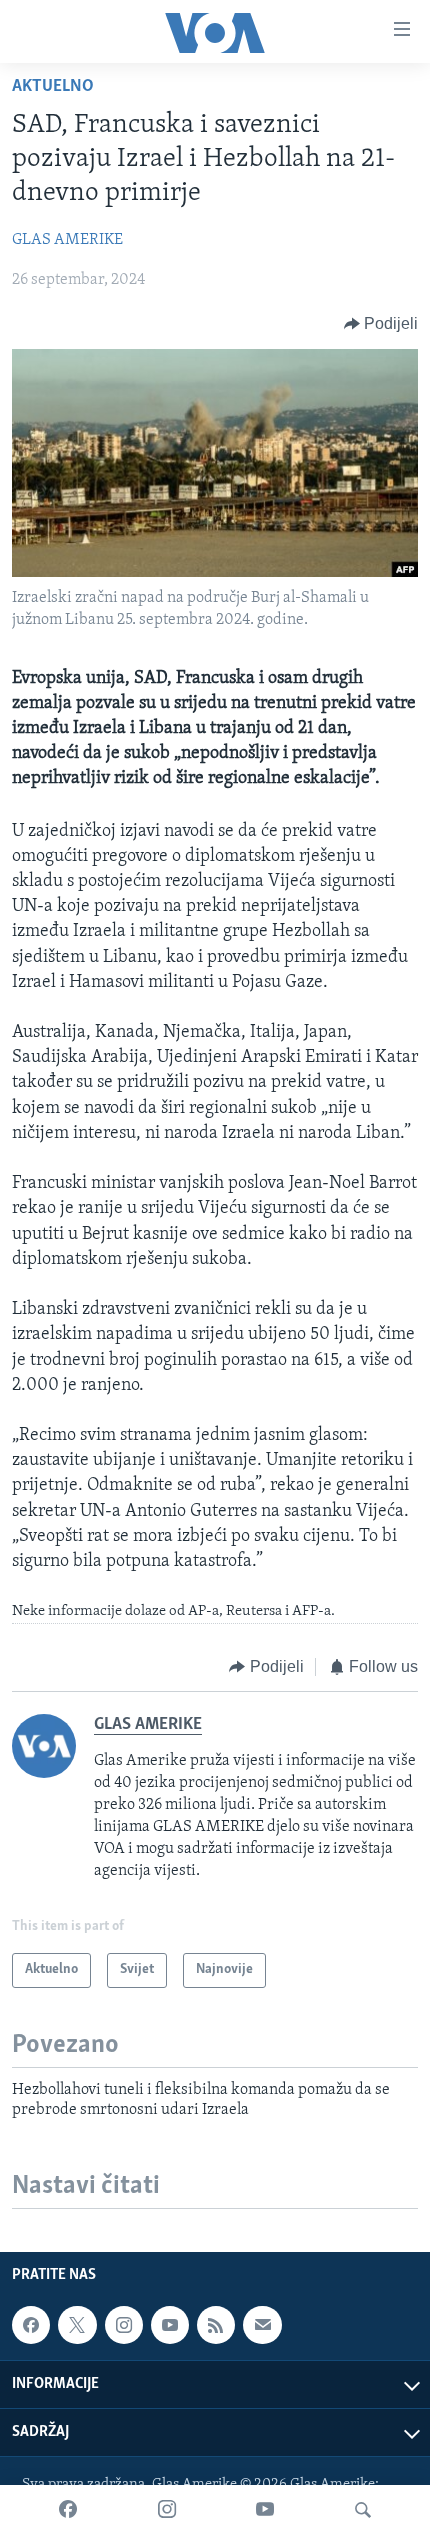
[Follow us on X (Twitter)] (77, 2325)
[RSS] (216, 2325)
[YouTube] (265, 2510)
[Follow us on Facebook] (31, 2325)
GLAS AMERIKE (67, 240)
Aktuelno (53, 87)
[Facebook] (68, 2510)
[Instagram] (167, 2510)
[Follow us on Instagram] (124, 2325)
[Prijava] (262, 2325)
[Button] (381, 324)
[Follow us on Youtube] (170, 2325)
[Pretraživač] (363, 2510)
